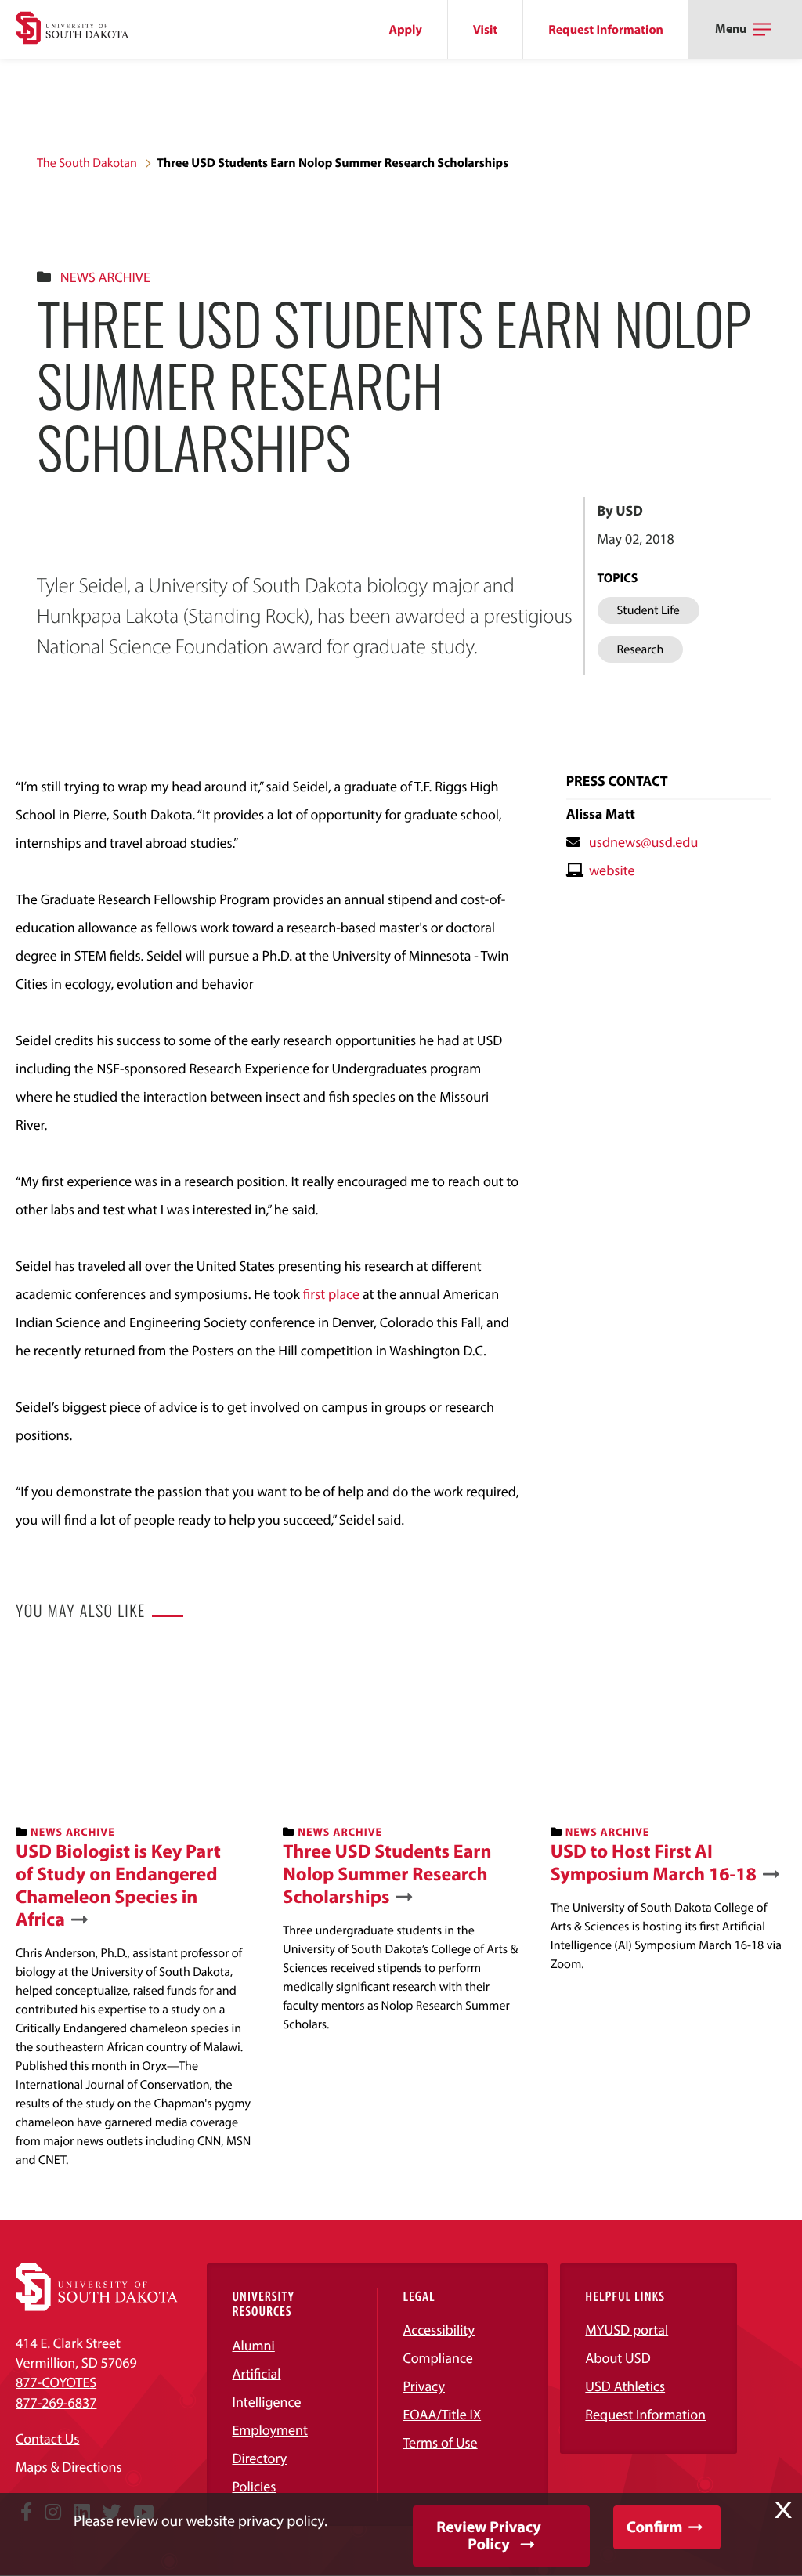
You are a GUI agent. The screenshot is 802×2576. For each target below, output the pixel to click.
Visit (485, 30)
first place (333, 1294)
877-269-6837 (56, 2402)
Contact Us (47, 2439)
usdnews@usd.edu (644, 842)
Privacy (424, 2386)
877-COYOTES (56, 2382)
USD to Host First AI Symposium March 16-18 (654, 1863)
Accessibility (439, 2330)
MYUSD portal (627, 2330)
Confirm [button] (654, 2527)
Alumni (253, 2345)
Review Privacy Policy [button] (488, 2536)
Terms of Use (440, 2442)
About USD (618, 2358)
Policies (254, 2486)
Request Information (606, 30)
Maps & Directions (69, 2467)
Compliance (437, 2358)
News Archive (105, 277)
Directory (259, 2458)
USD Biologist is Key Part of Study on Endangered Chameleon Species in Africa (118, 1885)
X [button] (783, 2510)
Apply (406, 30)
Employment (270, 2430)
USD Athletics (625, 2386)
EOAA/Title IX (442, 2414)
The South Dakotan (87, 163)
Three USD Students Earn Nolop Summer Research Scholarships (387, 1874)
